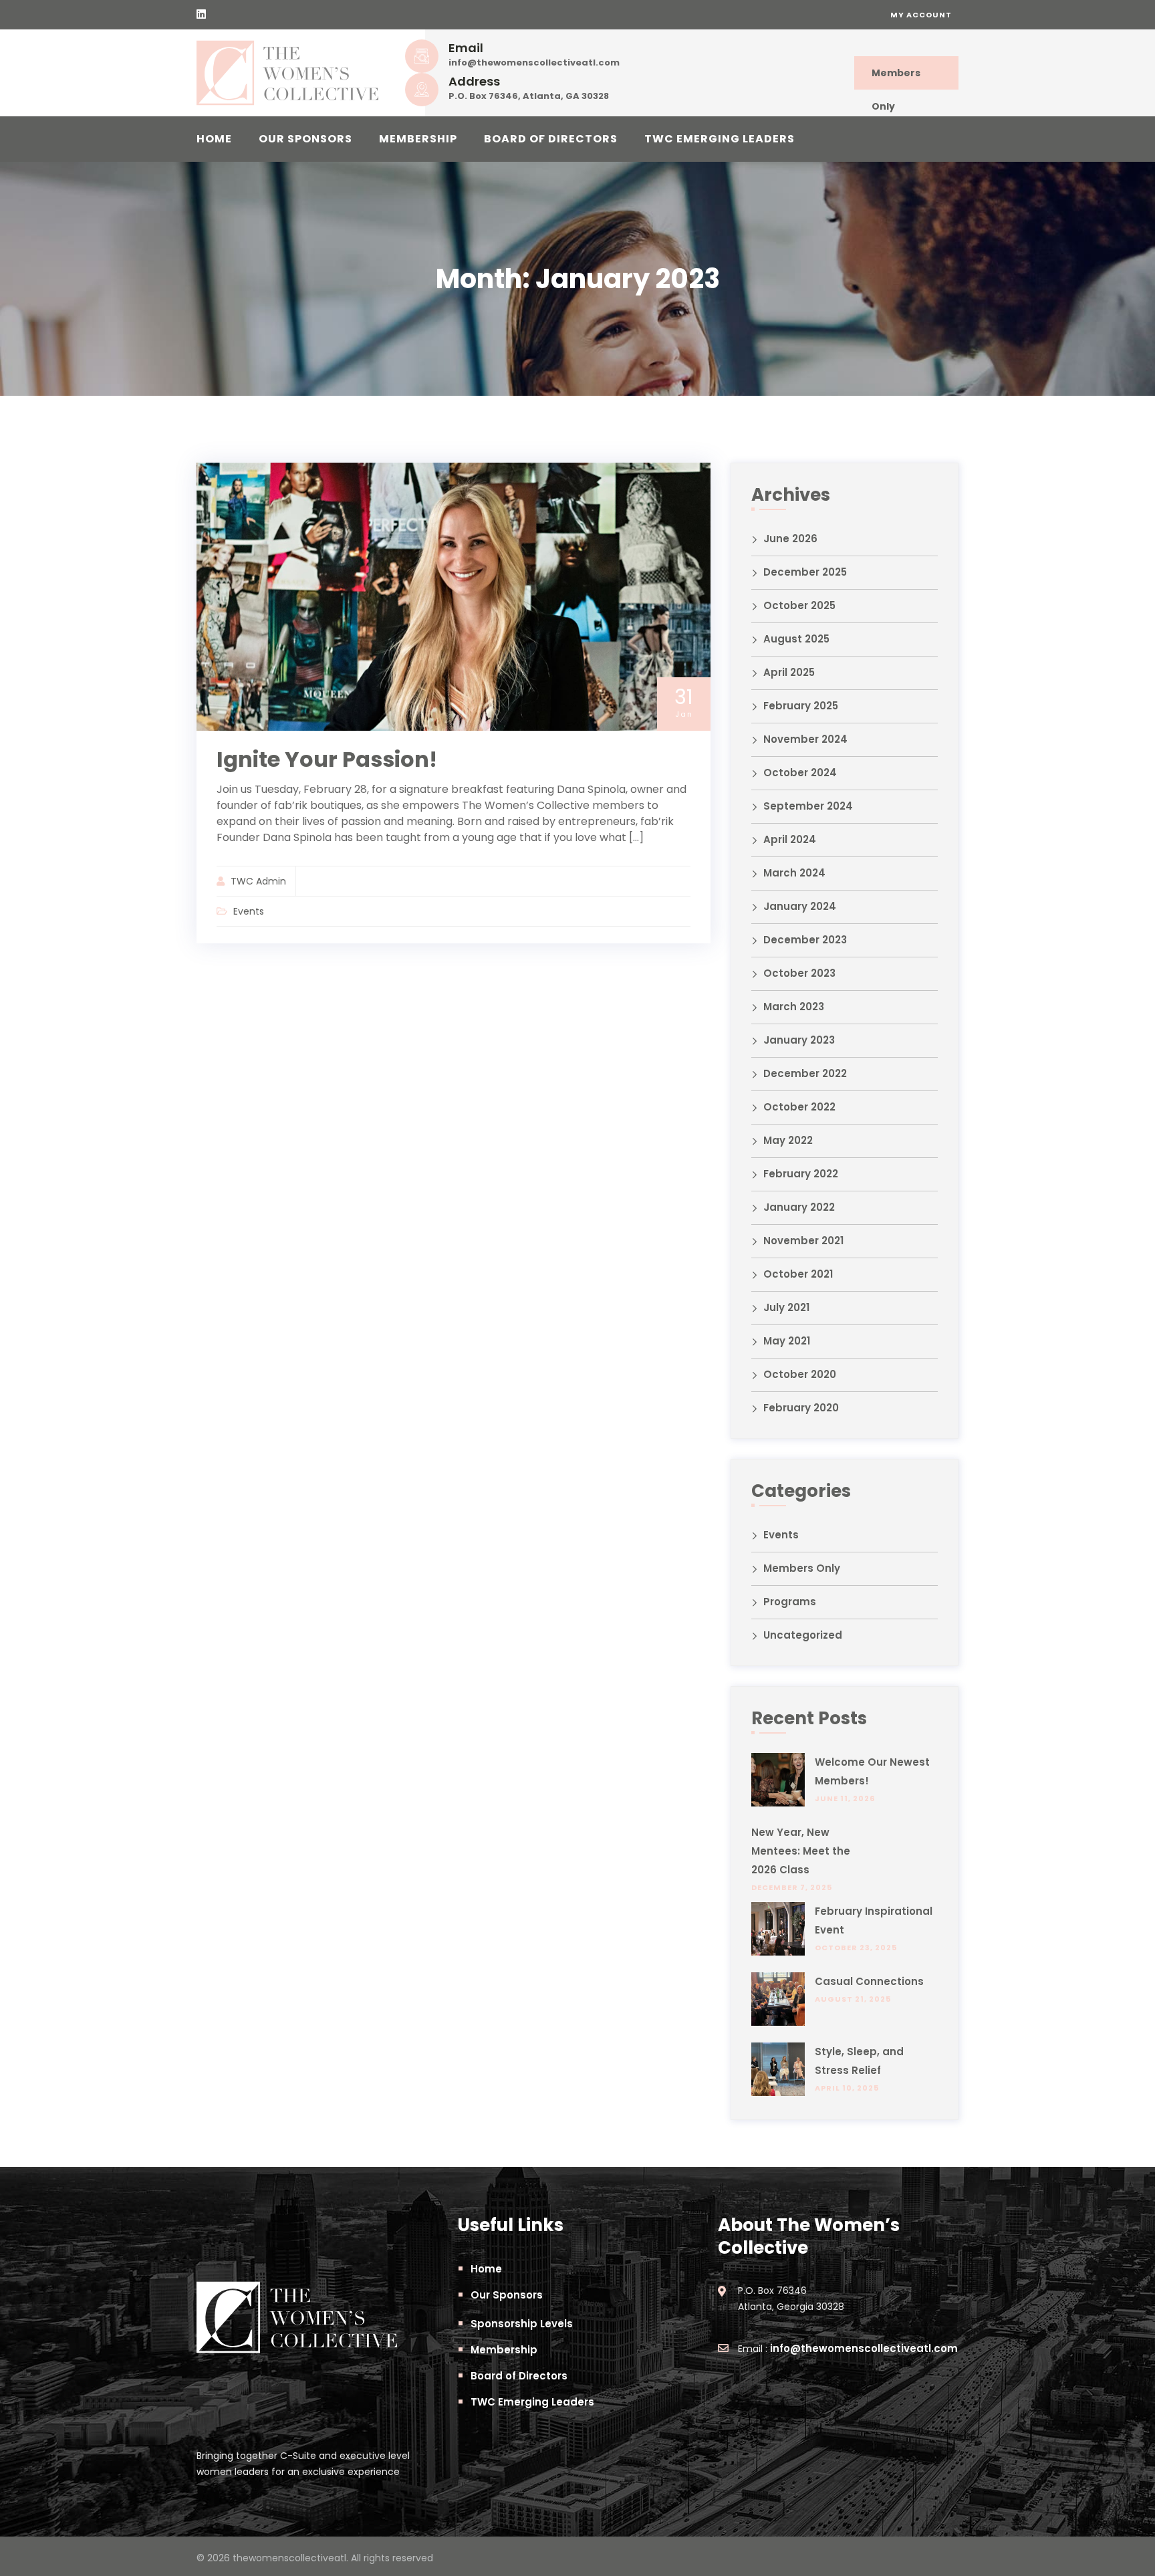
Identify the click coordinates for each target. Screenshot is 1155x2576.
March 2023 (794, 1007)
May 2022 (788, 1140)
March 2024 (794, 873)
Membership (418, 139)
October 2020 (800, 1374)
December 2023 (805, 940)
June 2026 (790, 539)
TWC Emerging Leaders (720, 139)
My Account (921, 15)
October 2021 (798, 1274)
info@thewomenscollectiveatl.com (534, 63)
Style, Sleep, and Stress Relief (859, 2061)
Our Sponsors (305, 139)
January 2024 (800, 906)
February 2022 (801, 1174)
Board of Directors (551, 139)
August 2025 (796, 639)
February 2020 (801, 1408)
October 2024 (800, 773)
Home (214, 139)
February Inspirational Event (874, 1920)
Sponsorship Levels (522, 2324)
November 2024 (805, 739)
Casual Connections (869, 1981)
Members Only (896, 78)
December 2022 (805, 1073)
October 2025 (799, 605)
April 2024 (790, 839)
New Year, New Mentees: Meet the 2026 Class (801, 1851)
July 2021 (786, 1307)
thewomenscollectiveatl (289, 2558)
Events (249, 911)
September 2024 (808, 806)
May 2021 (787, 1341)
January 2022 (799, 1207)
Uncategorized (803, 1635)
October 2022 (799, 1107)
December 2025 (805, 572)
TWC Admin (258, 881)
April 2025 (789, 672)
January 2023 (799, 1040)
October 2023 (799, 973)
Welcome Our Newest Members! (872, 1771)
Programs (790, 1602)
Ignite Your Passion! (327, 759)
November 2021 (803, 1241)
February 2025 (801, 706)
